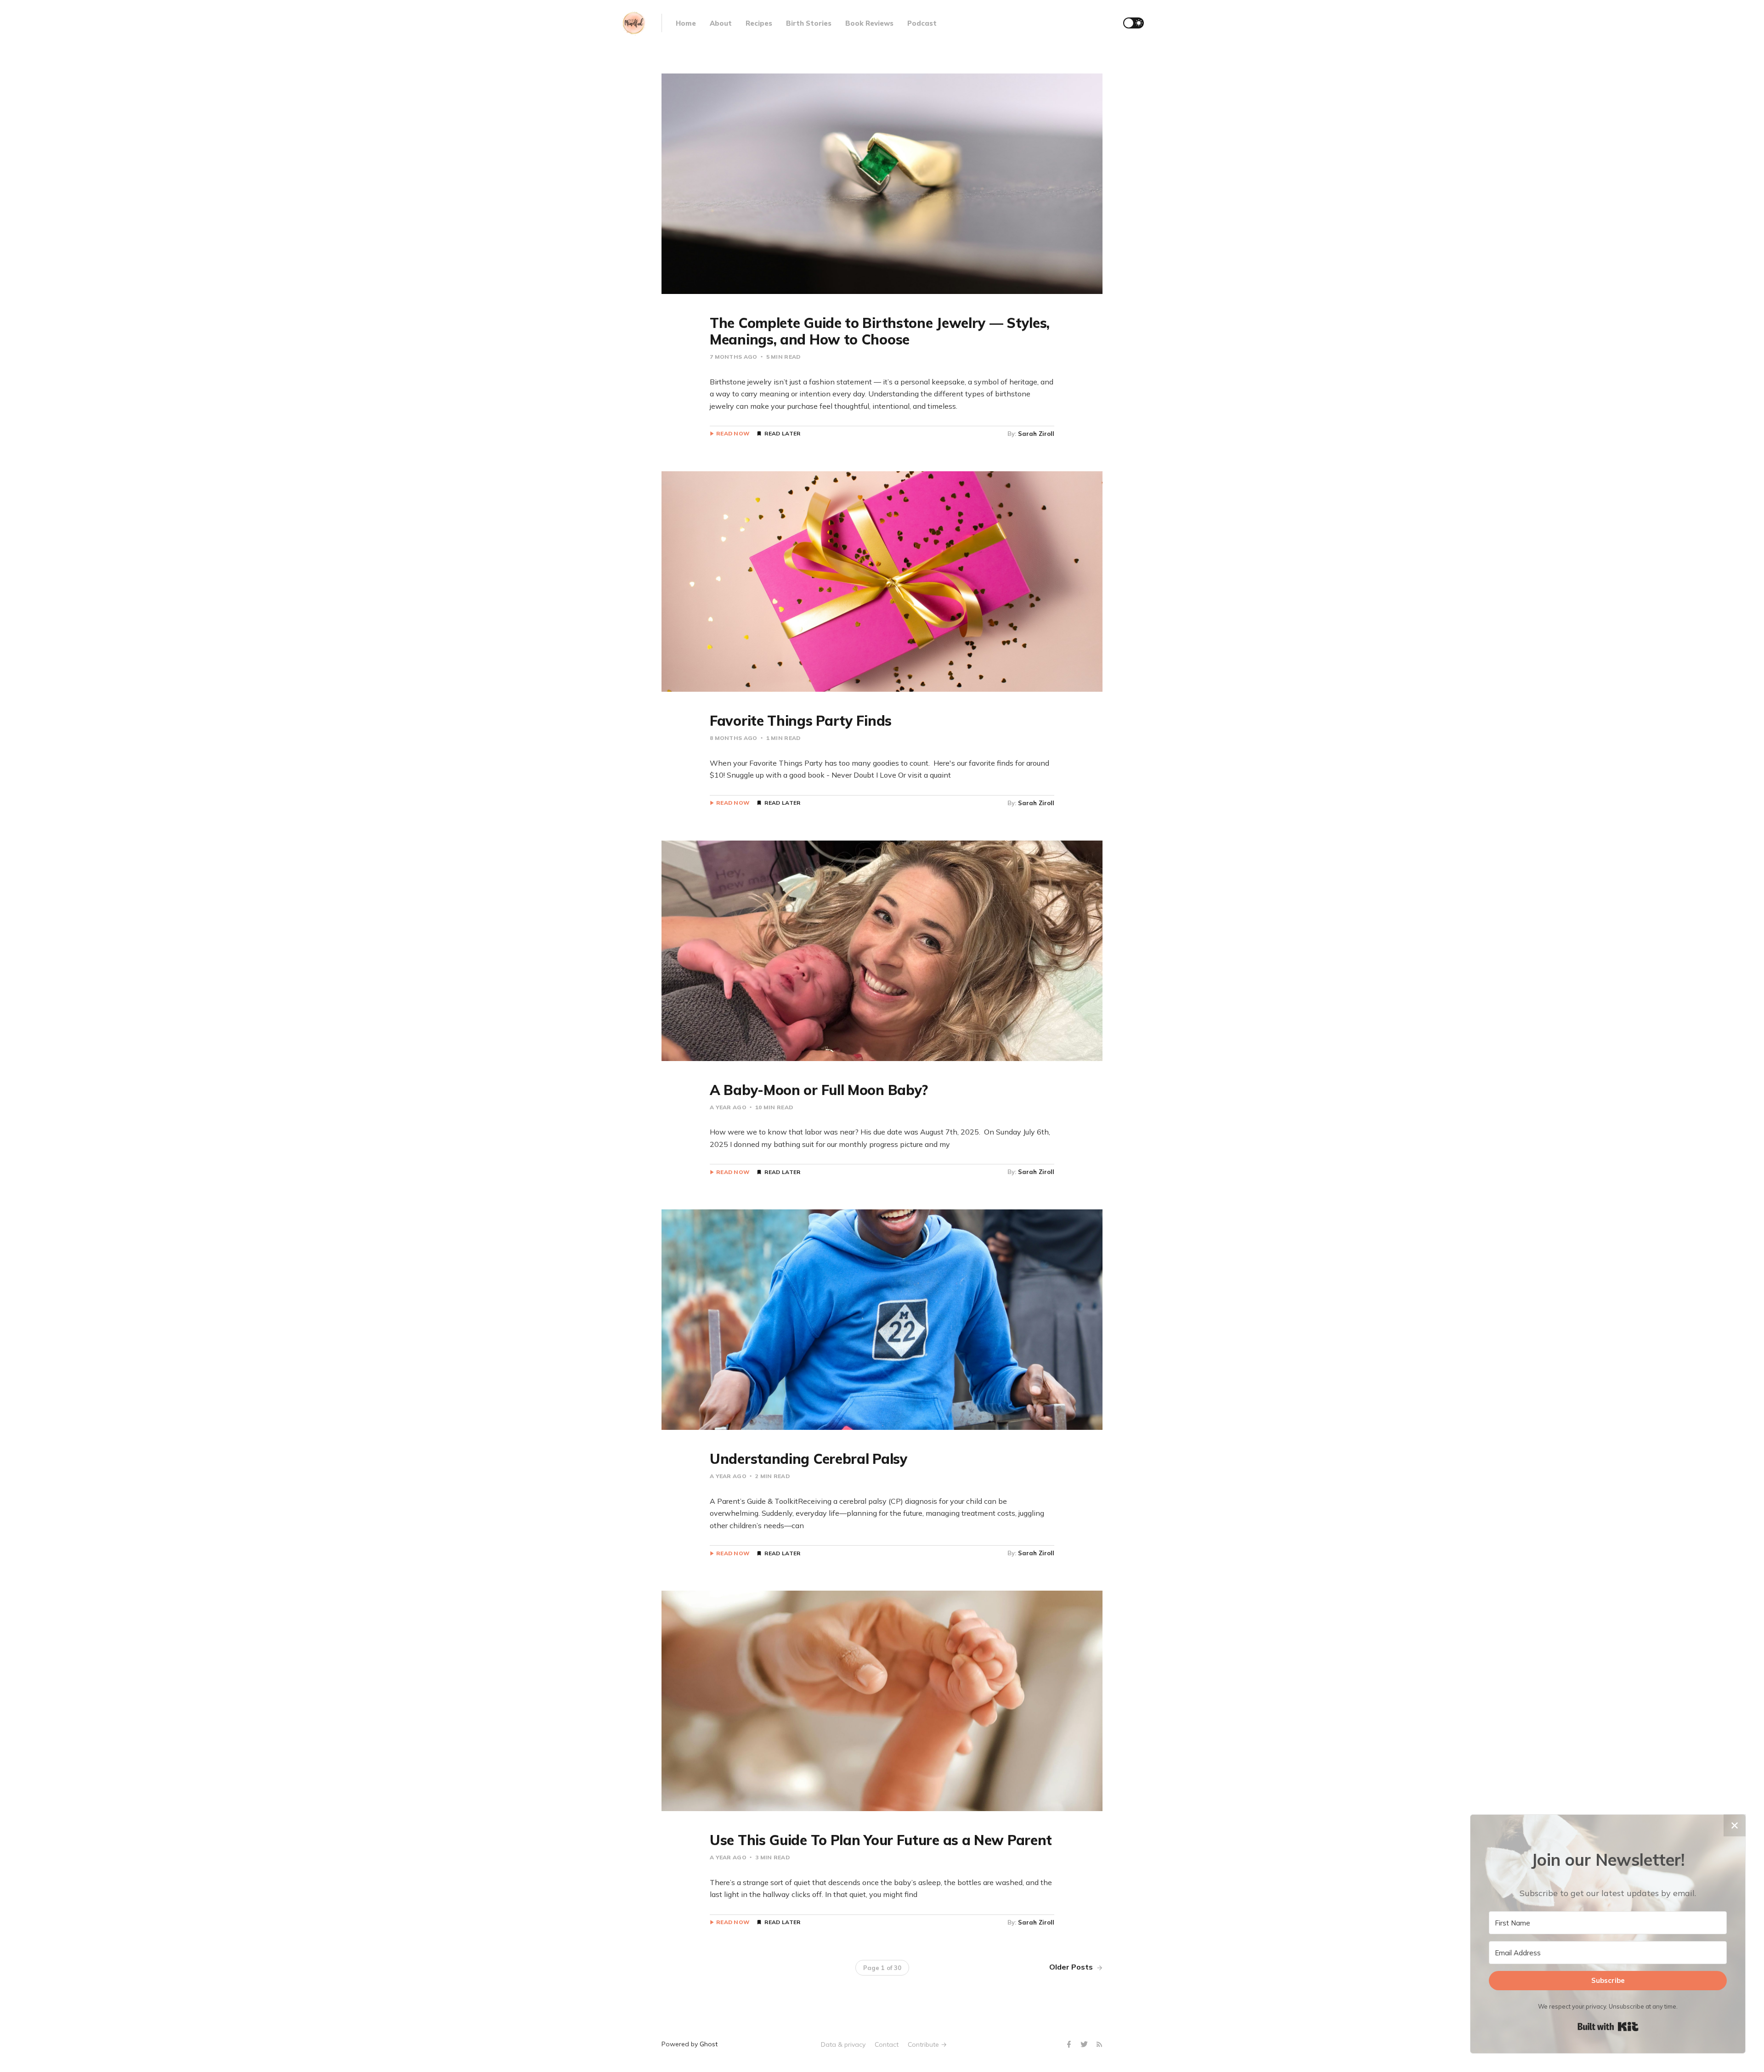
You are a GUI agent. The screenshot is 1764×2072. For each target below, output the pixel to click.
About (721, 23)
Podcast (922, 23)
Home (686, 23)
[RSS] (1099, 2045)
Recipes (759, 23)
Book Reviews (869, 23)
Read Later (782, 434)
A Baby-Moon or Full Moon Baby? (819, 1090)
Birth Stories (809, 23)
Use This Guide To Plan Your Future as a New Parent (881, 1840)
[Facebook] (1070, 2045)
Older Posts (1072, 1967)
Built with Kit (1608, 2027)
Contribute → (927, 2044)
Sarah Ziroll (1036, 434)
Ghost (709, 2044)
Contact (887, 2044)
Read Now (733, 434)
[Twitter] (1085, 2045)
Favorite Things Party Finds (801, 721)
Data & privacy (843, 2044)
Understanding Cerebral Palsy (809, 1459)
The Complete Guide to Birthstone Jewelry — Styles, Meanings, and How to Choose (880, 331)
